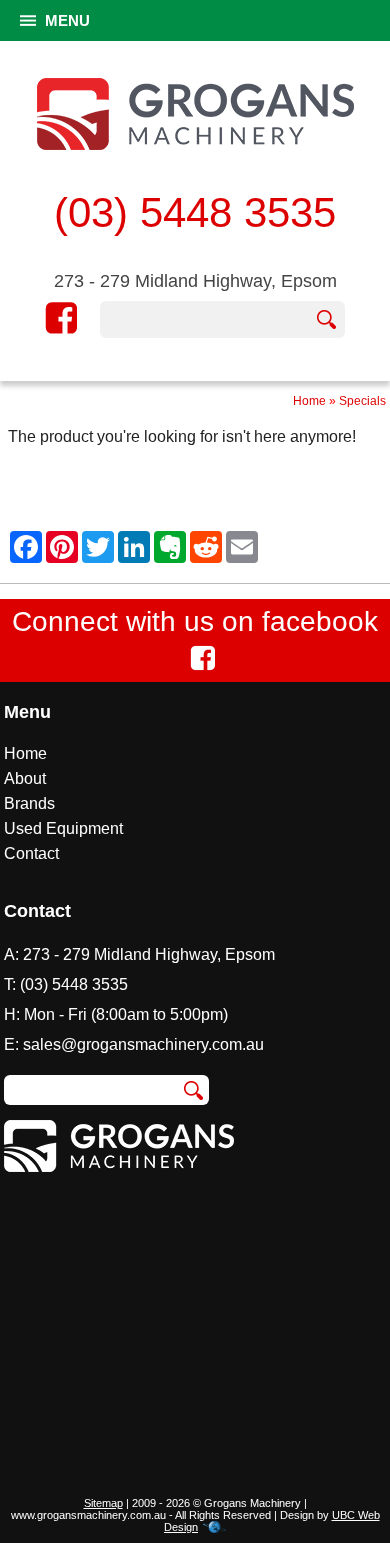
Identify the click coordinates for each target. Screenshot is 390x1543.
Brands (29, 803)
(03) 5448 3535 (195, 212)
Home (309, 401)
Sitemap (103, 1503)
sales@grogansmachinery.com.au (143, 1044)
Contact (31, 853)
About (25, 778)
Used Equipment (63, 828)
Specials (362, 401)
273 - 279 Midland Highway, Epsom (195, 281)
